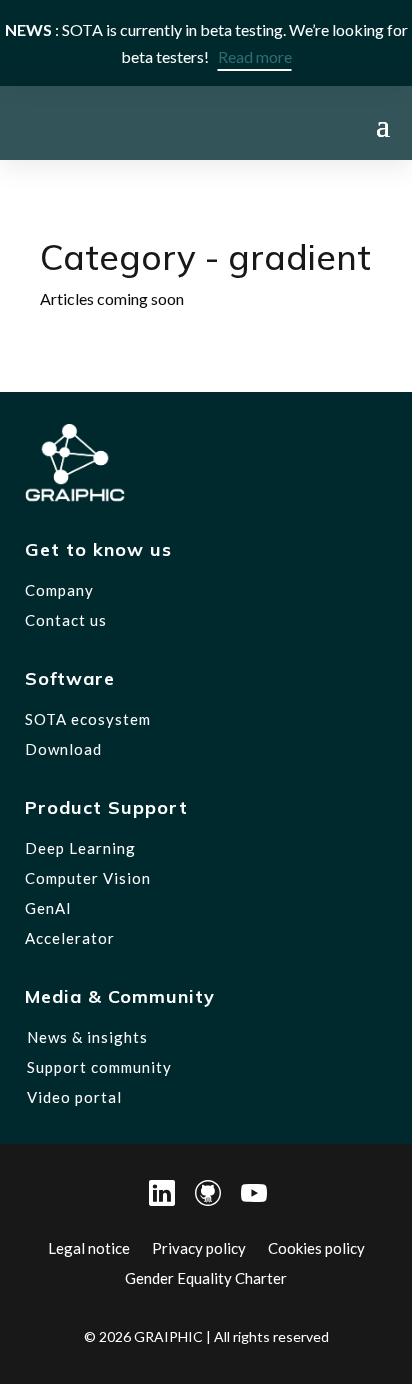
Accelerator (70, 938)
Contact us (66, 620)
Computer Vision (88, 878)
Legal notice (89, 1247)
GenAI (48, 908)
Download (63, 749)
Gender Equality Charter (206, 1277)
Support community (99, 1067)
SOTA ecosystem (88, 719)
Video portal (74, 1097)
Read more (255, 56)
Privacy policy (199, 1247)
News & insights (87, 1037)
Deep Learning (80, 848)
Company (59, 590)
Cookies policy (316, 1247)
